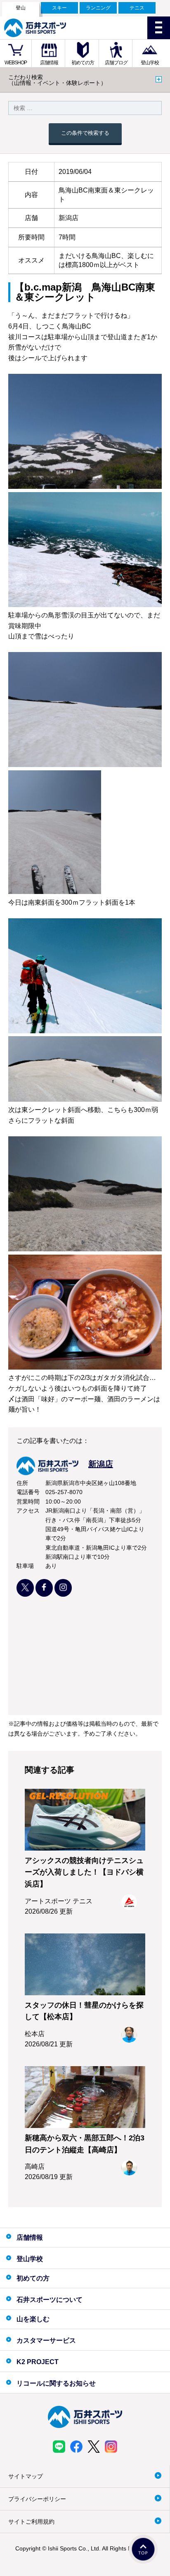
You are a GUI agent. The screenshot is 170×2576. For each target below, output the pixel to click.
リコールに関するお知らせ (56, 2383)
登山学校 (150, 63)
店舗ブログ (116, 63)
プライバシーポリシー (37, 2499)
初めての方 (83, 63)
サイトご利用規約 (31, 2522)
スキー (59, 8)
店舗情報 (49, 63)
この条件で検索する (85, 133)
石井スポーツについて (50, 2300)
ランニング (98, 8)
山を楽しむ (33, 2319)
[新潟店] (65, 1473)
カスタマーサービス (46, 2340)
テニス (137, 8)
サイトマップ (26, 2476)
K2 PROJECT (38, 2362)
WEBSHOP (16, 63)
